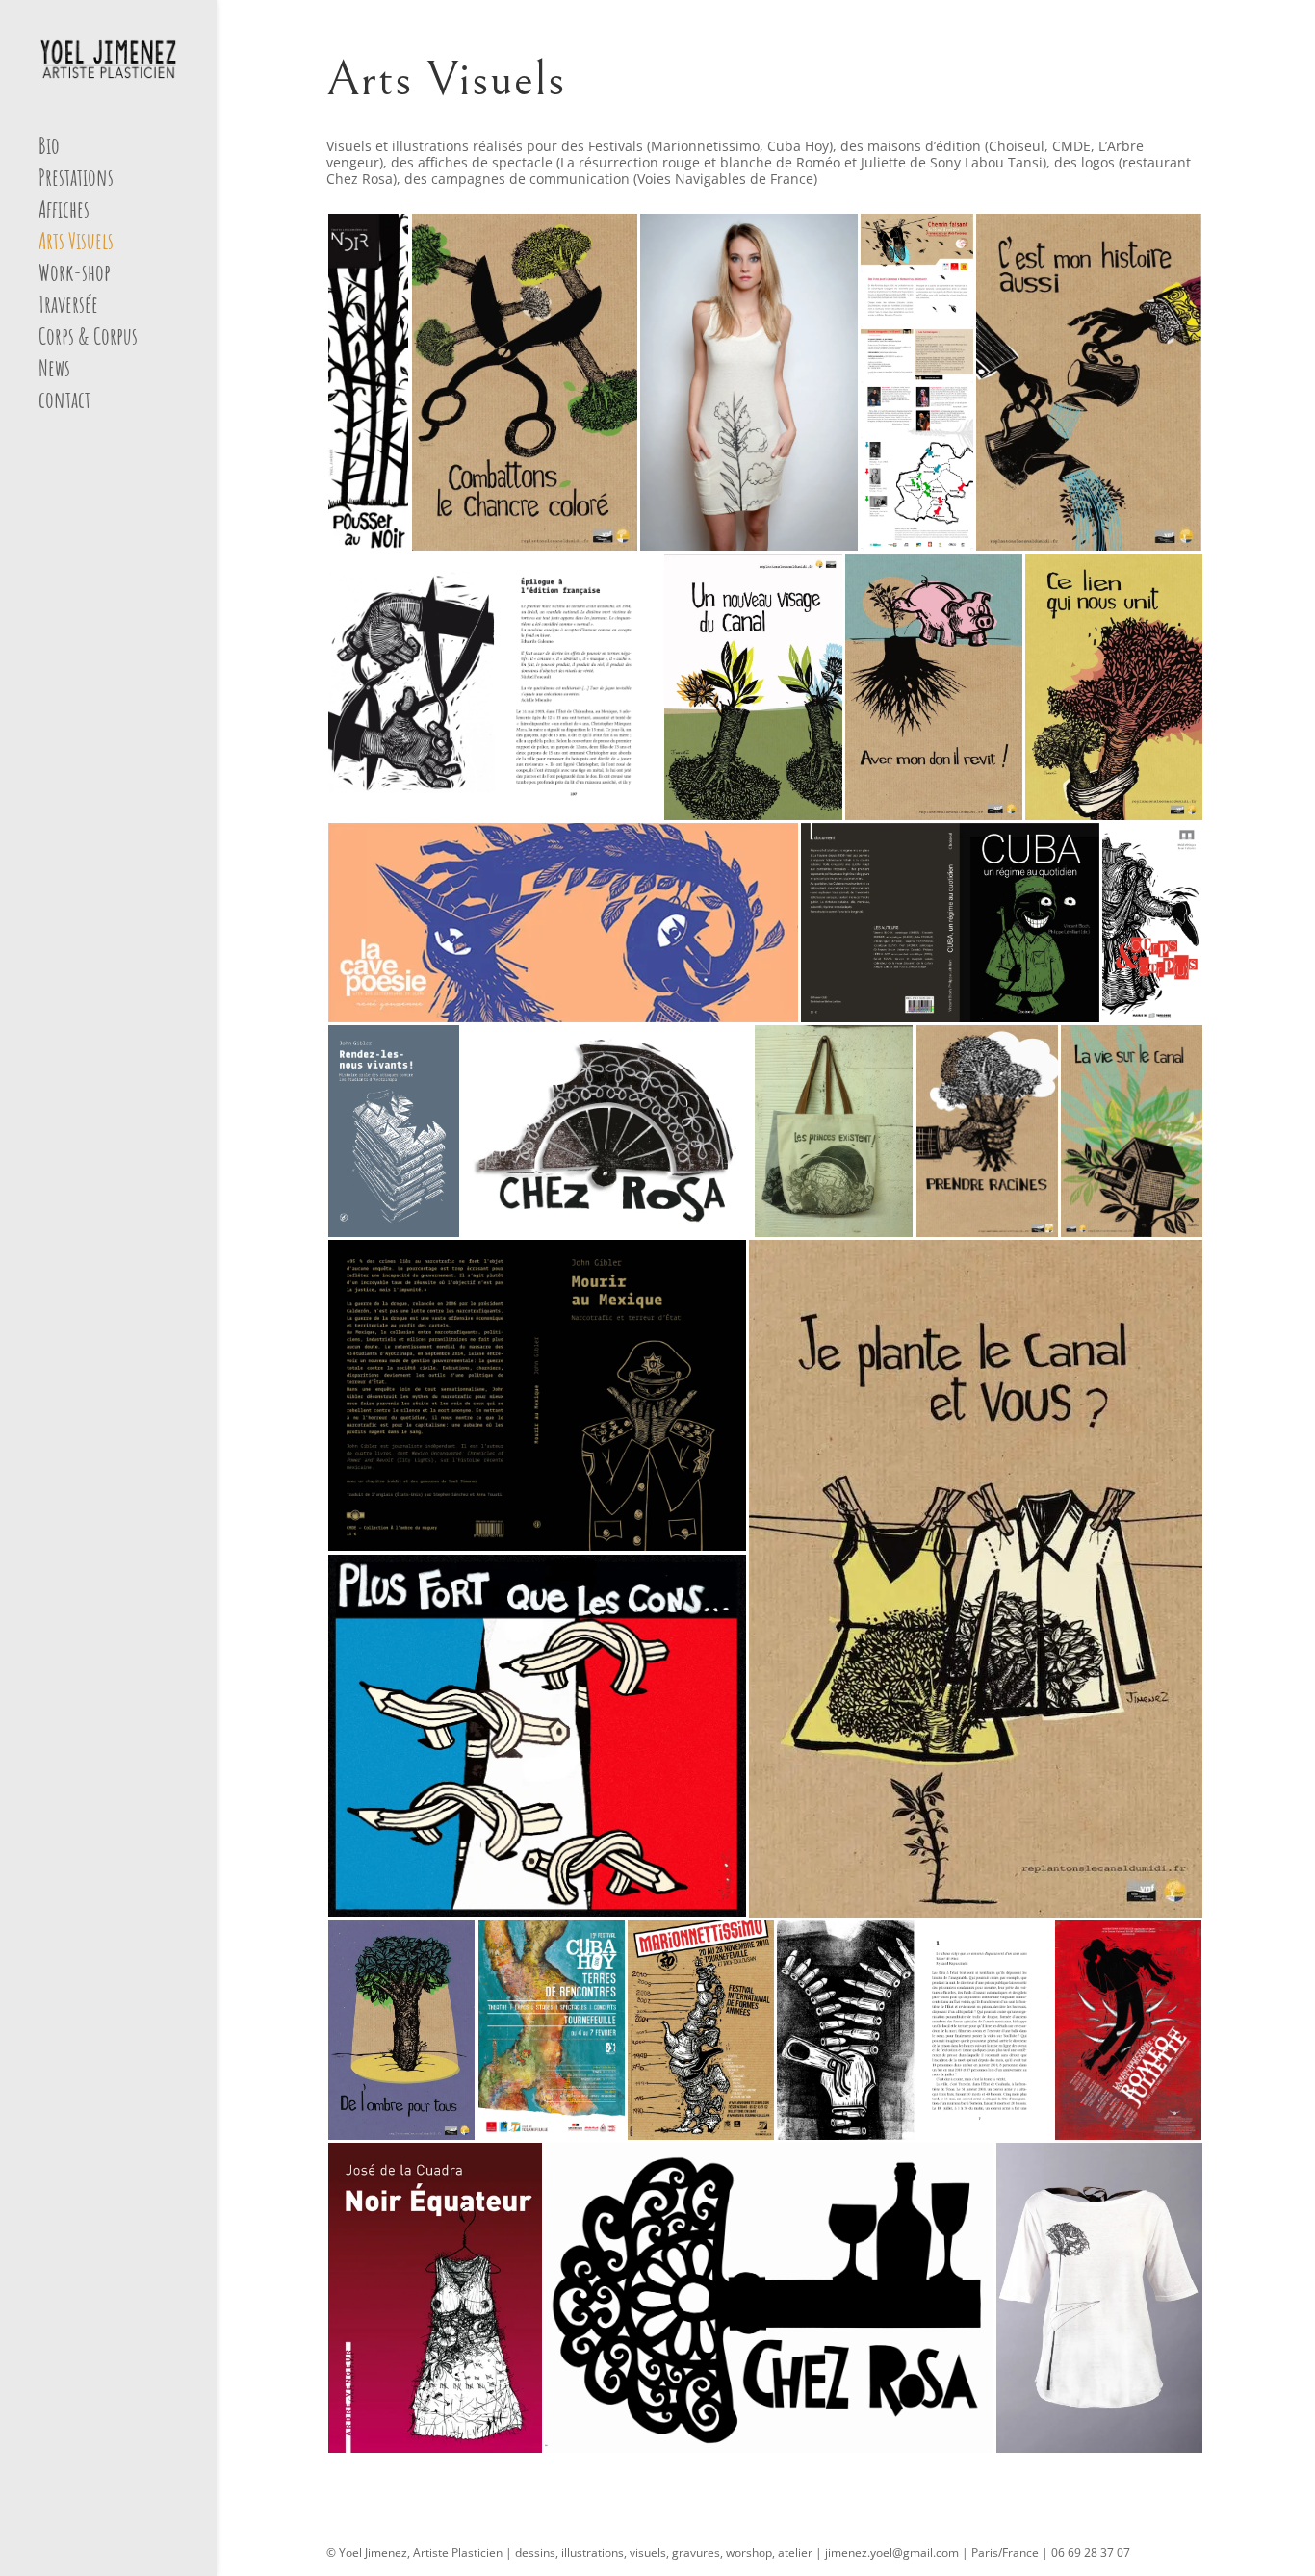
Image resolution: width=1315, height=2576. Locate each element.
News (54, 372)
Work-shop (75, 276)
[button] (368, 382)
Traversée (68, 308)
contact (64, 403)
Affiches (64, 213)
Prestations (76, 181)
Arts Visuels (76, 245)
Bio (49, 149)
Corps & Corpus (88, 340)
